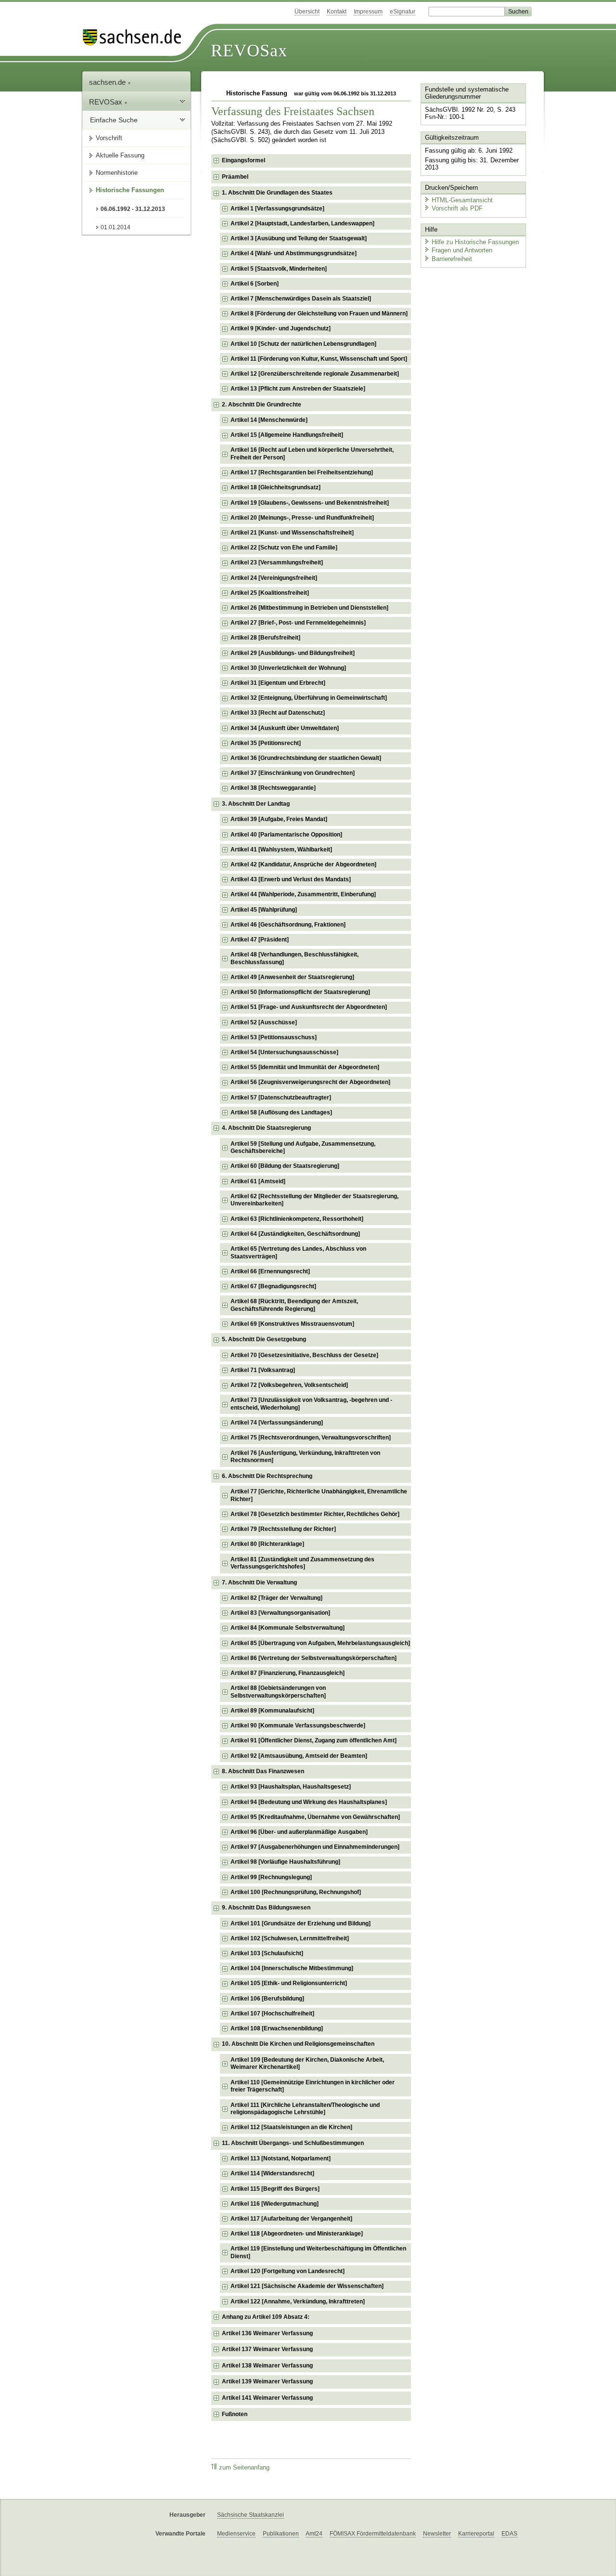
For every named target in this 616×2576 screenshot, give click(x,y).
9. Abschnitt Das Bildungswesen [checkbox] (266, 1908)
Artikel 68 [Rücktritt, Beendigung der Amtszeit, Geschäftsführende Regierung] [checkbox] (294, 1305)
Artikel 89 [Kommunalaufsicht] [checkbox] (272, 1711)
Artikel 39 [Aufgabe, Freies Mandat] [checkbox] (279, 819)
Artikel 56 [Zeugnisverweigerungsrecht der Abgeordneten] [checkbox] (310, 1082)
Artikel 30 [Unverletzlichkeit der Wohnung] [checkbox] (288, 668)
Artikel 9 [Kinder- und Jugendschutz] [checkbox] (281, 328)
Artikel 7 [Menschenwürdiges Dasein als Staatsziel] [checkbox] (301, 299)
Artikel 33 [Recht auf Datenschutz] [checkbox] (278, 713)
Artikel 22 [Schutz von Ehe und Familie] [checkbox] (284, 548)
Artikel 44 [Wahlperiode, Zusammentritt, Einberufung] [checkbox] (303, 894)
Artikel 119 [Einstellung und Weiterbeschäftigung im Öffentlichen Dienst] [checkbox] (318, 2252)
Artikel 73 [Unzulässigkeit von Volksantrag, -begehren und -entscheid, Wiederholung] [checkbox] (311, 1404)
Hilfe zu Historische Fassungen (475, 242)
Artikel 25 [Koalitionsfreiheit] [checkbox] (270, 593)
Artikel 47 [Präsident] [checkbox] (260, 940)
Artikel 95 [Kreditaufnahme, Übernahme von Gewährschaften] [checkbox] (315, 1817)
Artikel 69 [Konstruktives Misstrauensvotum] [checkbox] (292, 1324)
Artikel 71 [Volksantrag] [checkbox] (263, 1370)
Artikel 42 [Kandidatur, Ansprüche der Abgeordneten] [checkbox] (303, 864)
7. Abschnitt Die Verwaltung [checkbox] (259, 1582)
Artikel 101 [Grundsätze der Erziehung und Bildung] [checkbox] (301, 1923)
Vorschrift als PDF (457, 208)
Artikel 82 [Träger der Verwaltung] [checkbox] (276, 1598)
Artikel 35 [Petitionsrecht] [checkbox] (266, 743)
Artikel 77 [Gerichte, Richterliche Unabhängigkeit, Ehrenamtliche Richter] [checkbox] (319, 1495)
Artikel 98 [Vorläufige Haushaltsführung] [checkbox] (285, 1862)
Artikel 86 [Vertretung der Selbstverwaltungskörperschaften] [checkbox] (314, 1658)
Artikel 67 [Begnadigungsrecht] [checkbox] (273, 1286)
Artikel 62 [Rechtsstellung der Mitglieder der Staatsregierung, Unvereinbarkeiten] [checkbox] (314, 1200)
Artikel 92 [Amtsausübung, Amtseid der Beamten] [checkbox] (299, 1756)
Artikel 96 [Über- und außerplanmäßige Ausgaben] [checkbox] (299, 1832)
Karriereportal (476, 2534)
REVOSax (249, 51)
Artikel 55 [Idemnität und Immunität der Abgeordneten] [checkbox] (305, 1067)
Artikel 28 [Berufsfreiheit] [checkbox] (265, 638)
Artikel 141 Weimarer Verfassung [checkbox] (267, 2398)
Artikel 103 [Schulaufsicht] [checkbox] (267, 1953)
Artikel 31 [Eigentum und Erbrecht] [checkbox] (278, 683)
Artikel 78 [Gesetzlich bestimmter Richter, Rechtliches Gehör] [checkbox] (315, 1514)
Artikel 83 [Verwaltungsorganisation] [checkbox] (280, 1613)
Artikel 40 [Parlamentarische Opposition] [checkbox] (286, 835)
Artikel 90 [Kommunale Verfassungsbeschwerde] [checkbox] (298, 1726)
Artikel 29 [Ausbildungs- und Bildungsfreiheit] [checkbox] (293, 653)
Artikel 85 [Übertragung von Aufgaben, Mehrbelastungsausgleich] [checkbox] (320, 1643)
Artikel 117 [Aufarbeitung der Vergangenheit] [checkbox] (291, 2219)
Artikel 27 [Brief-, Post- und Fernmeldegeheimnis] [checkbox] (298, 623)
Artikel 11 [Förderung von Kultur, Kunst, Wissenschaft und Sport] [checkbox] (319, 359)
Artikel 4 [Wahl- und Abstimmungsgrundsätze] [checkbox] (294, 253)
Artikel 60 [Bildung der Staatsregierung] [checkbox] (285, 1166)
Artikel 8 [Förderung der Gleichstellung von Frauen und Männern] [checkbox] (319, 314)
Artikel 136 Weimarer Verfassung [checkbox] (267, 2333)
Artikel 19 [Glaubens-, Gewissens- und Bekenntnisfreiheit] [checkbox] (310, 503)
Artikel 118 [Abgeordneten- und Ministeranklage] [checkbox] (297, 2234)
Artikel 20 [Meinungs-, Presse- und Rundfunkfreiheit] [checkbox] (302, 518)
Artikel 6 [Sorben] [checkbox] (255, 284)
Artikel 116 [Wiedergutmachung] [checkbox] (275, 2204)
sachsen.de (108, 82)
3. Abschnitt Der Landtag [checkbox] (256, 804)
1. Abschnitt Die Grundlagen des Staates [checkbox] (277, 193)
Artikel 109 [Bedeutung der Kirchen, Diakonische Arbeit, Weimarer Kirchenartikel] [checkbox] (307, 2064)
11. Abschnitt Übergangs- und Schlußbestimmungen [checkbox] (293, 2143)
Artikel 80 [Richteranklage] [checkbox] (267, 1544)
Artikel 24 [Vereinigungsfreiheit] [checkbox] (274, 578)
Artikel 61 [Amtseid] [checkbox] (258, 1181)
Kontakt (337, 12)
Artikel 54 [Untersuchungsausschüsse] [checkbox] (284, 1052)
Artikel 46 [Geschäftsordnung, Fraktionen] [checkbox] (288, 925)
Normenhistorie (117, 173)
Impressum (368, 12)
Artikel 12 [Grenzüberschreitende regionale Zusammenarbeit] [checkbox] (315, 374)
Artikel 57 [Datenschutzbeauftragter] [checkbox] (281, 1098)
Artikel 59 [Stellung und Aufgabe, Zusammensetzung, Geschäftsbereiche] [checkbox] (303, 1148)
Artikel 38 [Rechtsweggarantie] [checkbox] (273, 788)
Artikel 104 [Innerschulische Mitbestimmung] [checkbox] (292, 1968)
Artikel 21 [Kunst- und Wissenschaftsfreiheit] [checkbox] (292, 533)
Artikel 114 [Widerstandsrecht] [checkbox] (272, 2173)
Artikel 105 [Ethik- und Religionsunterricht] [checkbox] (289, 1983)
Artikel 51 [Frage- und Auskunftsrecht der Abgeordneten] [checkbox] (309, 1007)
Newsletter (437, 2534)
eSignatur (403, 12)
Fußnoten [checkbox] (235, 2414)
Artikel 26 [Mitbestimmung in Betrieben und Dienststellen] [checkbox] (309, 608)
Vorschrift (109, 138)
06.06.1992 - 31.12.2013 (133, 209)
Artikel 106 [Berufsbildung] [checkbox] (267, 1999)
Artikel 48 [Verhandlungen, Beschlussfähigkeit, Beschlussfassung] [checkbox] (295, 958)
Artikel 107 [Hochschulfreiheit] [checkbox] (272, 2014)
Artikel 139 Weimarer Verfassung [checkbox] (267, 2381)
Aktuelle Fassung (120, 155)
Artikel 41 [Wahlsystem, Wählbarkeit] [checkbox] (281, 850)
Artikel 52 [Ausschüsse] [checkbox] (264, 1022)
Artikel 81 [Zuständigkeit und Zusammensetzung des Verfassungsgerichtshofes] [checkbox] (302, 1563)
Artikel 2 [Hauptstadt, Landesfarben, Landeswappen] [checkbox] (302, 223)
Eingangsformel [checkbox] (244, 160)
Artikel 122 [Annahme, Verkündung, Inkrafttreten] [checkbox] (298, 2301)
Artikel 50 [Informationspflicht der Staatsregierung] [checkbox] (300, 992)
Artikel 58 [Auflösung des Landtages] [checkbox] (281, 1112)
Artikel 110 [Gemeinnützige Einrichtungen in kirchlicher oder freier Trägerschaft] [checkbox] (313, 2086)
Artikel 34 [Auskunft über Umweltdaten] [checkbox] (285, 728)
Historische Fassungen (130, 190)
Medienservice (236, 2534)
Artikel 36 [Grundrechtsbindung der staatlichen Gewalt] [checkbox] (306, 758)
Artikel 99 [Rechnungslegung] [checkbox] (271, 1877)
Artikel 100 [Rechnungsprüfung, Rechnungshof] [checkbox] (296, 1892)
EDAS (509, 2534)
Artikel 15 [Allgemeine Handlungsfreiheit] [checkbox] (287, 435)
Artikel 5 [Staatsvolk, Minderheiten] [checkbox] (279, 269)
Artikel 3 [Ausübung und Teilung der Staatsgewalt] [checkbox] (299, 238)
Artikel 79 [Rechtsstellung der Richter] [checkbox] (283, 1529)
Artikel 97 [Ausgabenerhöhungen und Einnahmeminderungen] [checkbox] (315, 1847)
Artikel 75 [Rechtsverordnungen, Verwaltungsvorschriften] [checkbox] (311, 1438)
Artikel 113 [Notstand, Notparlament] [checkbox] (281, 2158)
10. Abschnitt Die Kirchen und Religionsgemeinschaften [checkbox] (298, 2044)
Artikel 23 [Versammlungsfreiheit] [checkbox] (277, 562)
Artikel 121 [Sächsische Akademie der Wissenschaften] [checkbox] (307, 2286)
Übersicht (307, 12)
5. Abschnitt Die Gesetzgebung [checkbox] (264, 1339)
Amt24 (314, 2534)
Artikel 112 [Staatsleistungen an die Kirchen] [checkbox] (291, 2127)
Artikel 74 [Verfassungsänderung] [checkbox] (277, 1423)
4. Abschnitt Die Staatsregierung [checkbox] (266, 1128)
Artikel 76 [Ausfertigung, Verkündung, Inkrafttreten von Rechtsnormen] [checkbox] (305, 1457)
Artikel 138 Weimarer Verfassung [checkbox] (267, 2366)
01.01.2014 (115, 227)
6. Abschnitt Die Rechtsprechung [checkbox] (267, 1476)
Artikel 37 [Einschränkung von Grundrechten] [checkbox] (293, 773)
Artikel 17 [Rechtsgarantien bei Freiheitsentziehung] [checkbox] (302, 472)
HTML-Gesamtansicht (462, 200)
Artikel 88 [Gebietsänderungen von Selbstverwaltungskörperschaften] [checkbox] (278, 1692)
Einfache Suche (114, 120)
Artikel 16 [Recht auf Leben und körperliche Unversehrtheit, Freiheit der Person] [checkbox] (312, 454)
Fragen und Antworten (462, 250)
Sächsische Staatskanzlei (250, 2515)
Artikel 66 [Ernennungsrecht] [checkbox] (270, 1271)
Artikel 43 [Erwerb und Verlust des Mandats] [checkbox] (291, 879)
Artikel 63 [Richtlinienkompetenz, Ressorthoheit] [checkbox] (297, 1219)
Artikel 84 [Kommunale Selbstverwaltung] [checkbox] (288, 1628)
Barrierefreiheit (452, 259)
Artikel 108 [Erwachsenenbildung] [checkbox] (277, 2028)
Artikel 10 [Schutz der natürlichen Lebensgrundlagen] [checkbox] (303, 344)
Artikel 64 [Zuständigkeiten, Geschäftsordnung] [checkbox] (295, 1234)
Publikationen (281, 2534)
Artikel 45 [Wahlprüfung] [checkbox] (264, 910)
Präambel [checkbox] (235, 177)
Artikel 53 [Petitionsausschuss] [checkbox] (274, 1037)
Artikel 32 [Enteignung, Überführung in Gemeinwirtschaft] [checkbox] (309, 698)
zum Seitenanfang (244, 2468)
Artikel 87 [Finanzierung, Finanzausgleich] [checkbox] (288, 1673)
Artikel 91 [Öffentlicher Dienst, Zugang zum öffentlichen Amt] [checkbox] (314, 1740)
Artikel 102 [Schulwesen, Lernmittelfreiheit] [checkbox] (290, 1938)
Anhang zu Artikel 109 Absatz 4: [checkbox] (266, 2317)
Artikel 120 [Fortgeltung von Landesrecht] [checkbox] (288, 2271)
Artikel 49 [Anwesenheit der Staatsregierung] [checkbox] (292, 977)
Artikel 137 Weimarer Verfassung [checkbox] (267, 2349)
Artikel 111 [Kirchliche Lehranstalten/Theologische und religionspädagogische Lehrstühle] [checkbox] (305, 2109)
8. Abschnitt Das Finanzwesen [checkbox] (263, 1771)
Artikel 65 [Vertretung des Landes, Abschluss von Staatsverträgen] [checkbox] (298, 1253)
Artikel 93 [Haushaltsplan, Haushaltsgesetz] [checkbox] (291, 1787)
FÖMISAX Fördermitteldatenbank (373, 2534)
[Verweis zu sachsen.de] (136, 37)
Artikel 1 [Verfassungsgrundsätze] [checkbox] (277, 209)
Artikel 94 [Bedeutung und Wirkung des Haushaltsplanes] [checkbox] (309, 1802)
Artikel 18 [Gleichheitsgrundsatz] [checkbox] (276, 487)
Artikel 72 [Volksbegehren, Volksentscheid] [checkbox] (289, 1385)
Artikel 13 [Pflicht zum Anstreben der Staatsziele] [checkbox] (298, 389)
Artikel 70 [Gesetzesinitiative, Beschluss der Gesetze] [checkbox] (304, 1355)
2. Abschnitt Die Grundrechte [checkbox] (262, 405)
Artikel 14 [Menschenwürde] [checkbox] (269, 420)
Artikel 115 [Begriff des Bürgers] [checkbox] (275, 2189)
